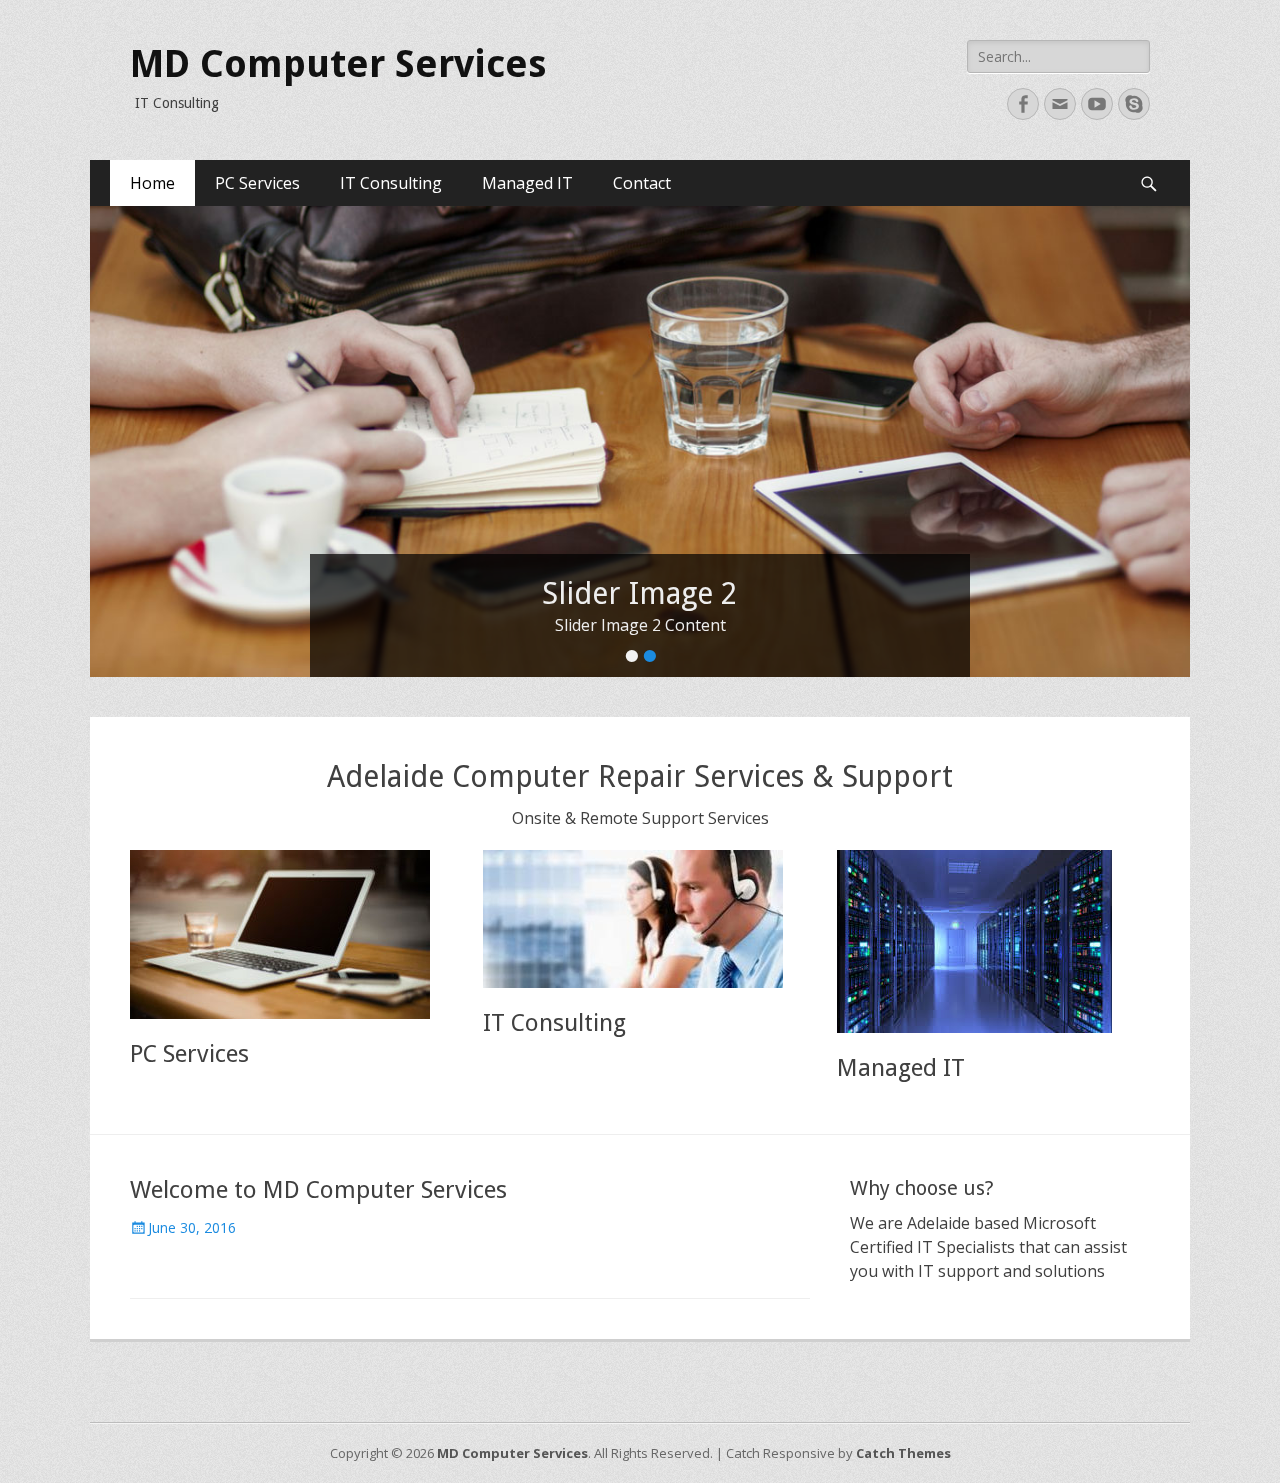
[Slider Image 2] (640, 441)
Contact (642, 183)
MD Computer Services (338, 64)
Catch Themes (903, 1453)
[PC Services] (286, 934)
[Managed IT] (993, 941)
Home (152, 183)
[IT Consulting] (639, 919)
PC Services (257, 183)
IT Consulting (391, 183)
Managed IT (527, 183)
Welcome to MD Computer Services (318, 1190)
